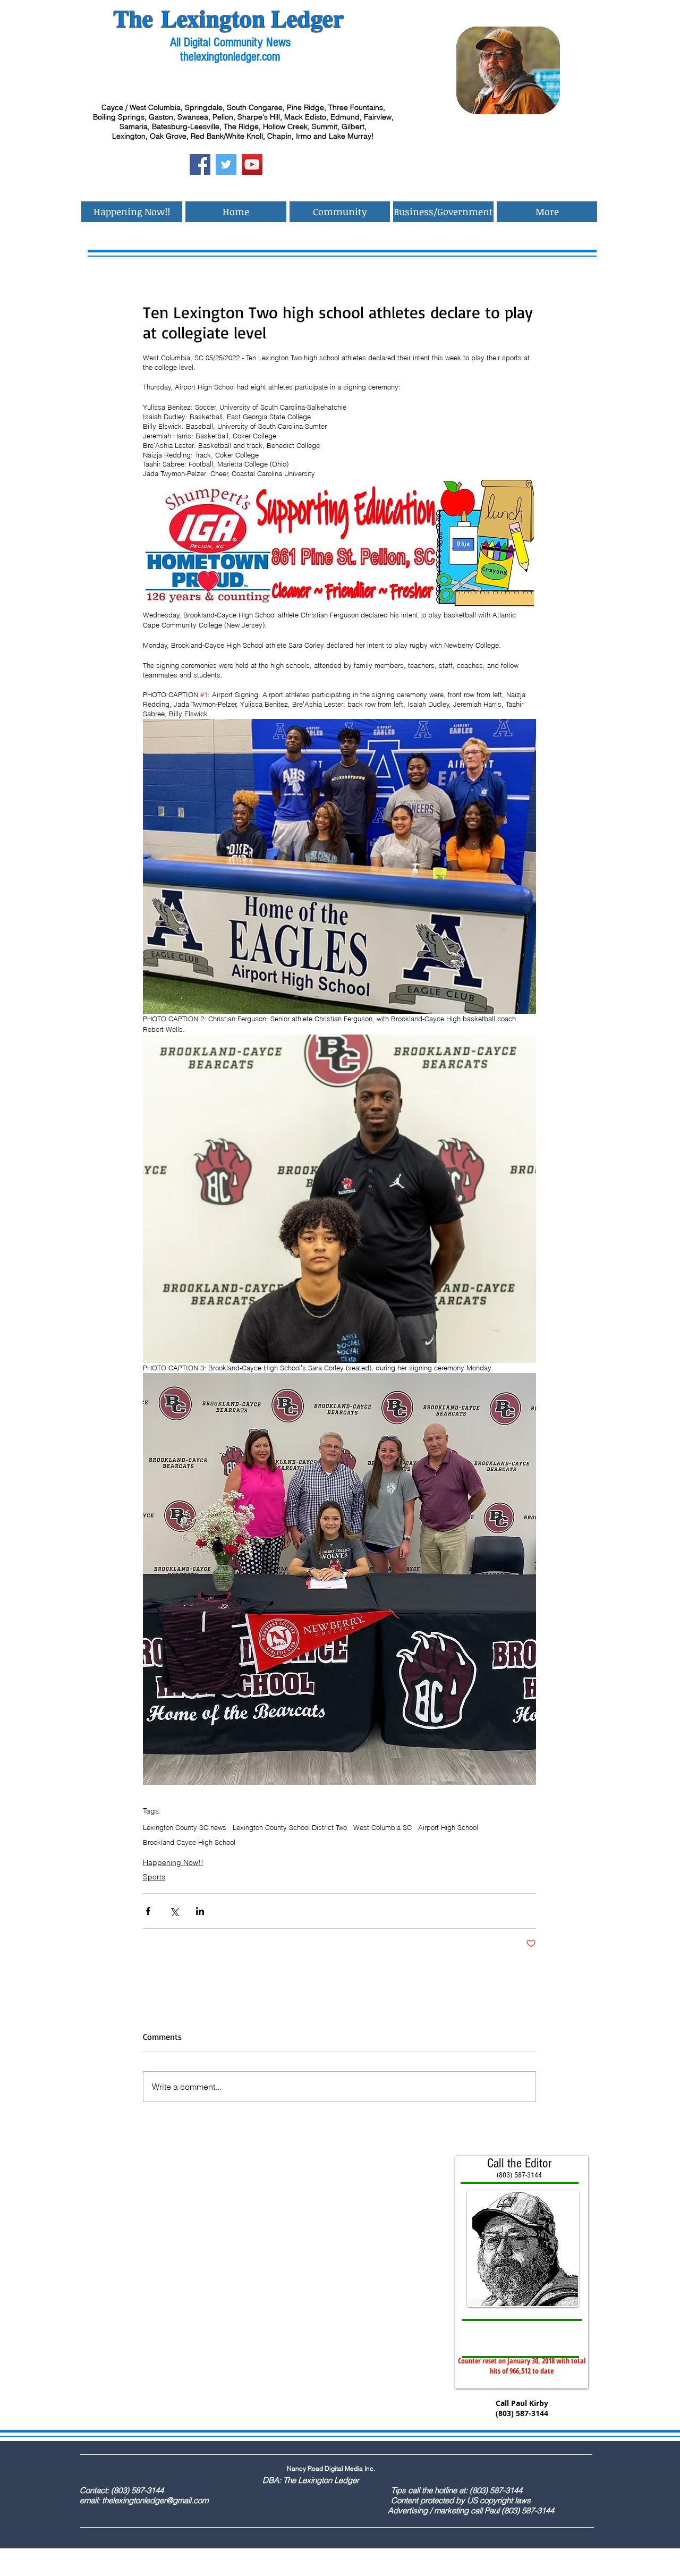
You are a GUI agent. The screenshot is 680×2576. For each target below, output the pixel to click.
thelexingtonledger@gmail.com (155, 2500)
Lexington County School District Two (290, 1827)
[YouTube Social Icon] (252, 164)
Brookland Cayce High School (189, 1842)
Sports (154, 1877)
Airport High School (448, 1827)
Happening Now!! (173, 1862)
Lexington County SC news (185, 1827)
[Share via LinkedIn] (200, 1911)
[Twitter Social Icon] (226, 164)
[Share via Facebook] (148, 1911)
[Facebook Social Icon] (200, 164)
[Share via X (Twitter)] (174, 1911)
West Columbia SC (382, 1827)
